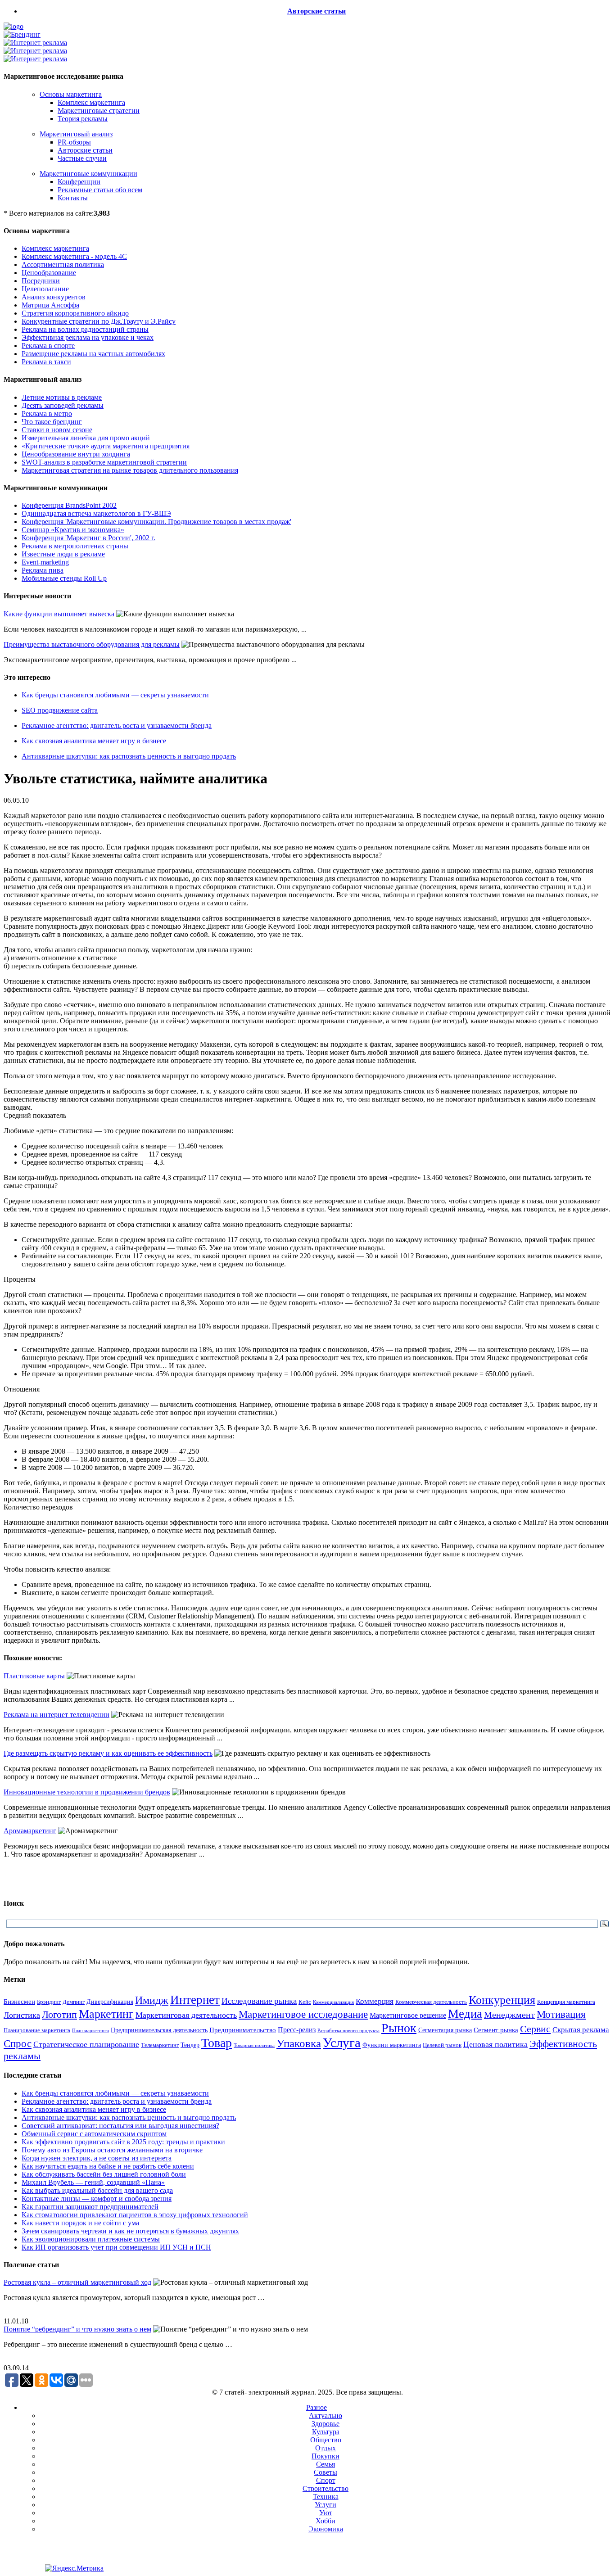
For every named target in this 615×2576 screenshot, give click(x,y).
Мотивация (561, 2014)
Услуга (342, 2043)
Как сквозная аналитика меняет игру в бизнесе (94, 741)
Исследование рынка (259, 2001)
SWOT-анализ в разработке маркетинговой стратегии (104, 462)
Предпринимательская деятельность (159, 2030)
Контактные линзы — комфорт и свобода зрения (97, 2199)
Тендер (190, 2045)
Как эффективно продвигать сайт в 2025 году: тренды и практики (123, 2142)
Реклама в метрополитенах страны (75, 546)
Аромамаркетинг (30, 1831)
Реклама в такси (46, 362)
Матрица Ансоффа (50, 305)
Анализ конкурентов (54, 297)
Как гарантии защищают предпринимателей (90, 2207)
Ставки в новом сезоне (57, 430)
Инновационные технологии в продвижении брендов (87, 1792)
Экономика (326, 2529)
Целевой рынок (442, 2045)
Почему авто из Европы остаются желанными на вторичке (112, 2150)
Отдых (326, 2448)
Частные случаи (82, 158)
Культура (326, 2432)
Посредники (41, 281)
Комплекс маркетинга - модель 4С (74, 256)
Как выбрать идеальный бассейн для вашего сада (97, 2190)
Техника (326, 2497)
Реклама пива (43, 570)
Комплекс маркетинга (91, 102)
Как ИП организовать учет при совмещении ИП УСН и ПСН (116, 2247)
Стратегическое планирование (86, 2044)
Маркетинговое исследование (303, 2014)
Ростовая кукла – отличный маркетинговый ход (77, 2282)
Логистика (22, 2015)
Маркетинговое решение (408, 2015)
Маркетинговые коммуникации (88, 174)
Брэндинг (49, 2002)
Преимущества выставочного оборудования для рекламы (92, 644)
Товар (217, 2043)
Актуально (326, 2416)
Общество (326, 2440)
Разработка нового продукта (348, 2030)
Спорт (326, 2480)
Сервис (535, 2029)
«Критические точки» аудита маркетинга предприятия (106, 446)
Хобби (326, 2521)
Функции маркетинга (392, 2045)
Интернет (195, 2000)
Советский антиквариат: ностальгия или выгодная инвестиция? (120, 2126)
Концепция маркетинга (566, 2002)
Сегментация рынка (445, 2030)
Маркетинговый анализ (76, 134)
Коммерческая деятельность (431, 2002)
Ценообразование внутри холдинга (76, 454)
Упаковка (299, 2043)
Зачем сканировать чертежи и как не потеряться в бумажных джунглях (130, 2231)
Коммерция (375, 2001)
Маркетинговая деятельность (186, 2015)
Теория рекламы (83, 119)
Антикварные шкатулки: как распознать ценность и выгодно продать (129, 756)
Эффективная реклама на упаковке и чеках (88, 337)
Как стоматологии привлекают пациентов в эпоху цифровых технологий (135, 2215)
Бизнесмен (19, 2002)
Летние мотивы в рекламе (62, 397)
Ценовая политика (495, 2044)
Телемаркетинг (160, 2045)
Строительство (326, 2488)
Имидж (152, 2000)
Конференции (79, 182)
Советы (326, 2472)
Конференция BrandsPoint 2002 (69, 505)
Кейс (305, 2002)
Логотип (59, 2014)
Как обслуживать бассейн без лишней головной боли (104, 2174)
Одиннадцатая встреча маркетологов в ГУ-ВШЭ (96, 513)
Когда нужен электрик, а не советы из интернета (97, 2158)
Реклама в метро (47, 414)
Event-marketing (45, 562)
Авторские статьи (317, 11)
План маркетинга (90, 2030)
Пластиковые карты (34, 1676)
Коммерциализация (333, 2002)
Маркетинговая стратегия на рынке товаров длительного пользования (130, 470)
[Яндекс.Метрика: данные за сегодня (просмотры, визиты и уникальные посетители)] (74, 2568)
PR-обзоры (74, 142)
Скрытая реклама (581, 2030)
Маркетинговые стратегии (99, 111)
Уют (326, 2513)
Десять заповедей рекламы (63, 405)
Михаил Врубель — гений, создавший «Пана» (93, 2182)
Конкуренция (502, 2000)
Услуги (326, 2505)
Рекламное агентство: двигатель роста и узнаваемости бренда (117, 725)
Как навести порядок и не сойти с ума (80, 2223)
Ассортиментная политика (63, 264)
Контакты (73, 198)
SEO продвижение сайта (60, 710)
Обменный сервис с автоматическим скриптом (94, 2134)
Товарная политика (254, 2045)
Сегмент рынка (496, 2030)
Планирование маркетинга (37, 2030)
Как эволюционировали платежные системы (91, 2239)
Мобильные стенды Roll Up (64, 578)
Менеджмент (509, 2015)
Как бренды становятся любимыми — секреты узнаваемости (115, 695)
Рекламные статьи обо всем (100, 190)
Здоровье (326, 2424)
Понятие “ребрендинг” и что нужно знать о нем (77, 2329)
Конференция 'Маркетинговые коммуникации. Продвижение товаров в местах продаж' (156, 522)
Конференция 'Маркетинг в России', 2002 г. (88, 538)
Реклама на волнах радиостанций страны (85, 329)
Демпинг (74, 2002)
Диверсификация (110, 2002)
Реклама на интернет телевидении (57, 1715)
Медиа (465, 2014)
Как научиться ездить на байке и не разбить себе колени (108, 2166)
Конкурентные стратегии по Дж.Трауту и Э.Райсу (99, 321)
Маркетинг (106, 2014)
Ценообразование (49, 273)
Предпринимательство (243, 2030)
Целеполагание (45, 289)
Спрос (18, 2043)
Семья (326, 2464)
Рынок (399, 2028)
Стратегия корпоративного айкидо (75, 313)
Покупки (326, 2456)
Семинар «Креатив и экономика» (73, 530)
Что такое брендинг (52, 422)
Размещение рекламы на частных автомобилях (93, 354)
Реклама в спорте (48, 346)
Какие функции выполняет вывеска (59, 614)
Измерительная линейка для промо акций (86, 438)
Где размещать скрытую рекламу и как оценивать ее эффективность (108, 1753)
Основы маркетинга (71, 94)
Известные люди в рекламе (63, 554)
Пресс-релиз (297, 2030)
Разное (317, 2407)
